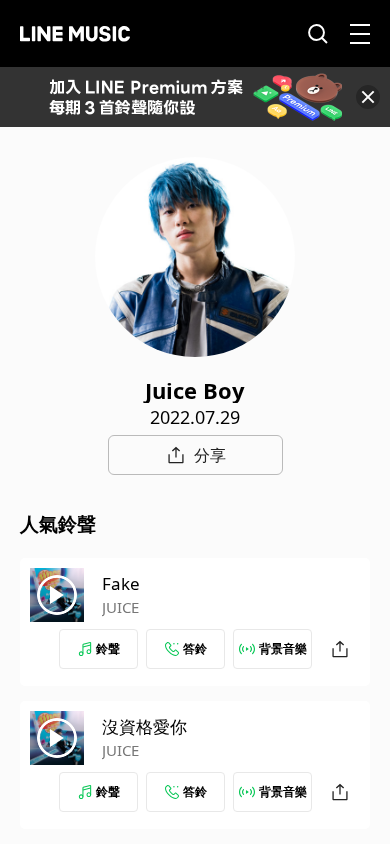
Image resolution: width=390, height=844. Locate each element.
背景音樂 (283, 648)
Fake (121, 583)
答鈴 (195, 648)
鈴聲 (108, 648)
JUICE (120, 607)
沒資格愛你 (144, 726)
